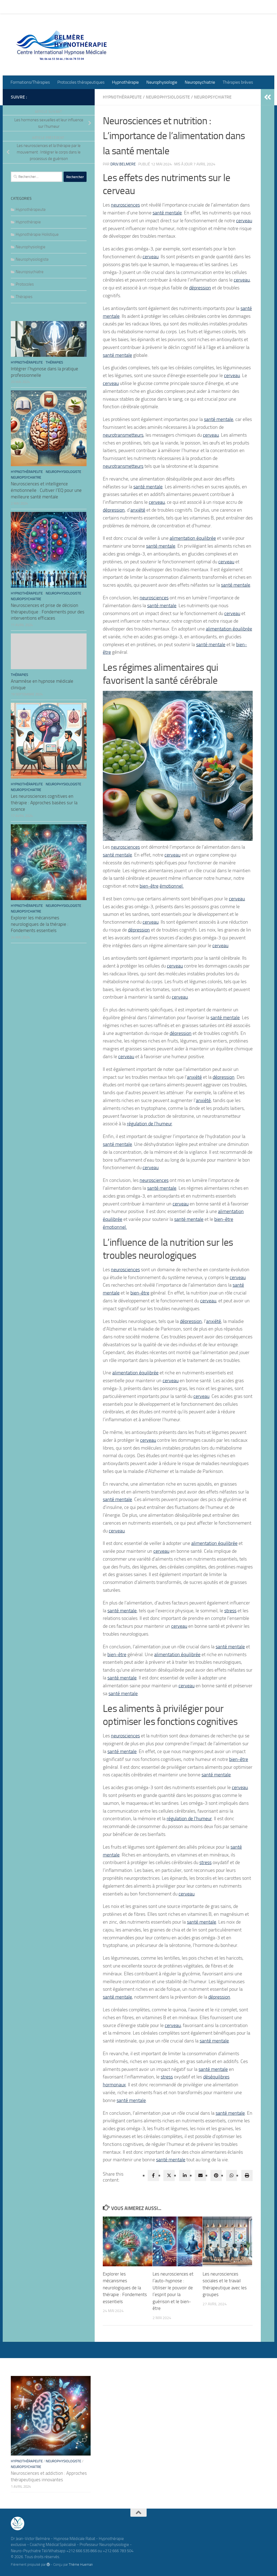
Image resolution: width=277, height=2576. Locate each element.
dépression (200, 288)
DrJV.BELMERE (123, 164)
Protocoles (25, 284)
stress (230, 1611)
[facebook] (153, 2175)
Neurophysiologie (158, 7)
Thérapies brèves (234, 7)
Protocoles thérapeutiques (77, 7)
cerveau (244, 221)
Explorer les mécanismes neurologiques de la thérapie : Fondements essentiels (125, 2288)
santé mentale (167, 213)
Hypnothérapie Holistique (37, 234)
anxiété (138, 510)
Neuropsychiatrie (196, 7)
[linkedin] (185, 2175)
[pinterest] (216, 2175)
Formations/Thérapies (26, 7)
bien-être (149, 886)
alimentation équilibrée (193, 538)
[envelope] (200, 2175)
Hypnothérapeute (122, 97)
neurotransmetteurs (123, 435)
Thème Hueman (81, 2564)
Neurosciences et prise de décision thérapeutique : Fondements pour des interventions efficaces (48, 612)
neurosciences (125, 205)
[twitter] (169, 2175)
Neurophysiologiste (168, 97)
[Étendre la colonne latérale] (268, 97)
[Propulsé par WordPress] (48, 2564)
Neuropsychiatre (213, 97)
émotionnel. (172, 886)
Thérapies (24, 297)
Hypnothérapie (121, 7)
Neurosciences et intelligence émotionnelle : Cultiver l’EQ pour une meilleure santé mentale (46, 490)
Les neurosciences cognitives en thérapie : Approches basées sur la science (44, 802)
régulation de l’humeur (149, 1124)
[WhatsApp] (232, 2175)
